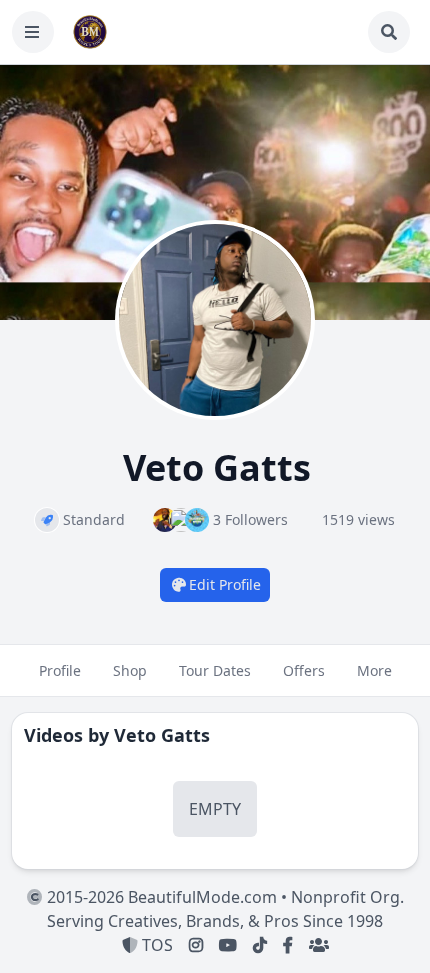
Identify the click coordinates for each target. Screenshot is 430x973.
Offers (304, 670)
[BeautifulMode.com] (90, 32)
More (374, 670)
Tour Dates (215, 670)
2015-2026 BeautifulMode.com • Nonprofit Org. (223, 897)
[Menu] (33, 32)
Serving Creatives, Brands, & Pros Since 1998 (215, 921)
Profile (60, 670)
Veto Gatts (162, 735)
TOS (155, 945)
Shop (130, 670)
